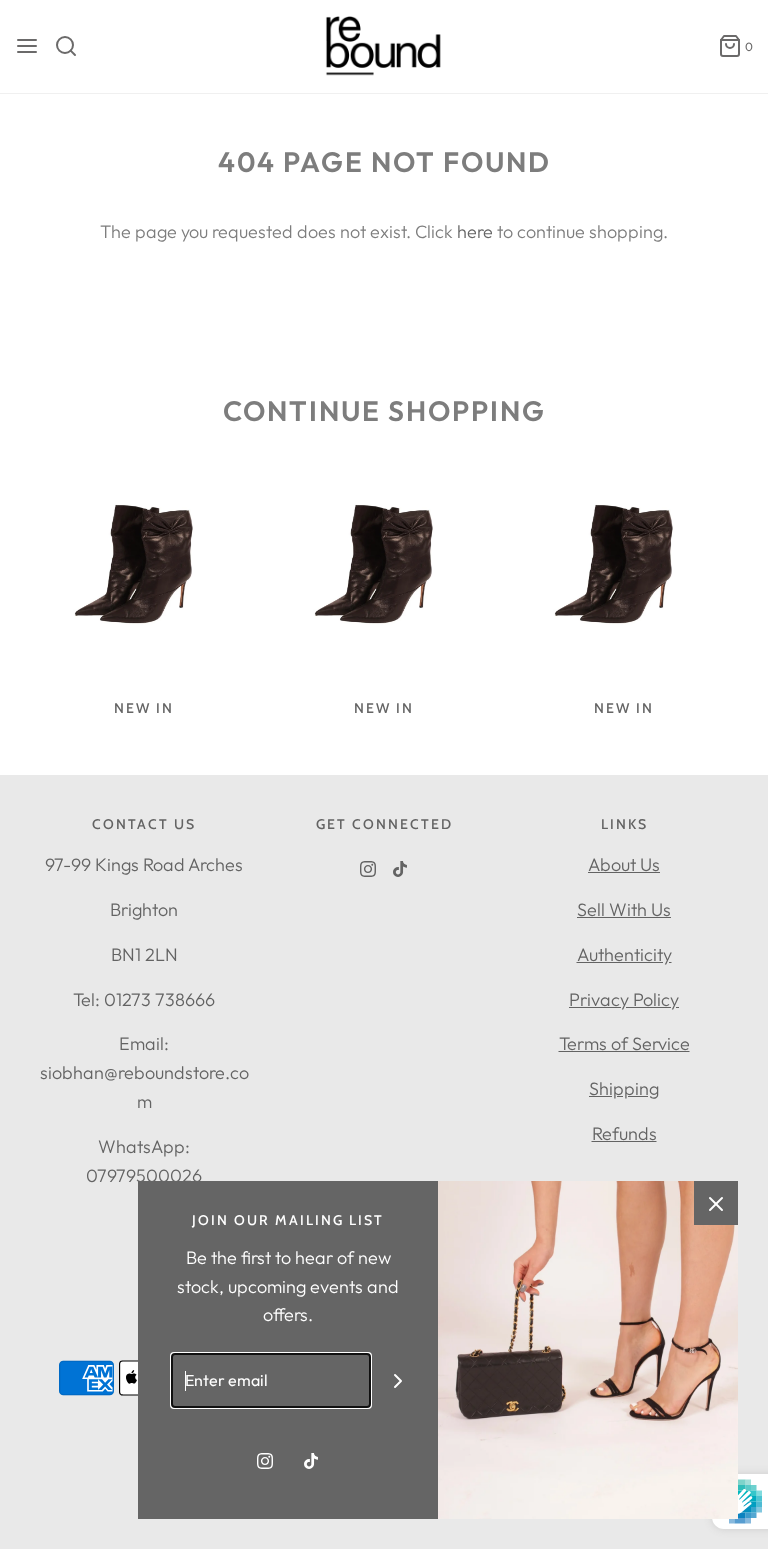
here (475, 231)
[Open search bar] (73, 46)
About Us (624, 864)
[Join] (398, 1380)
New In (144, 708)
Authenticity (624, 954)
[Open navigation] (27, 46)
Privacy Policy (624, 999)
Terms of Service (624, 1043)
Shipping (624, 1088)
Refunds (624, 1133)
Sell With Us (624, 909)
